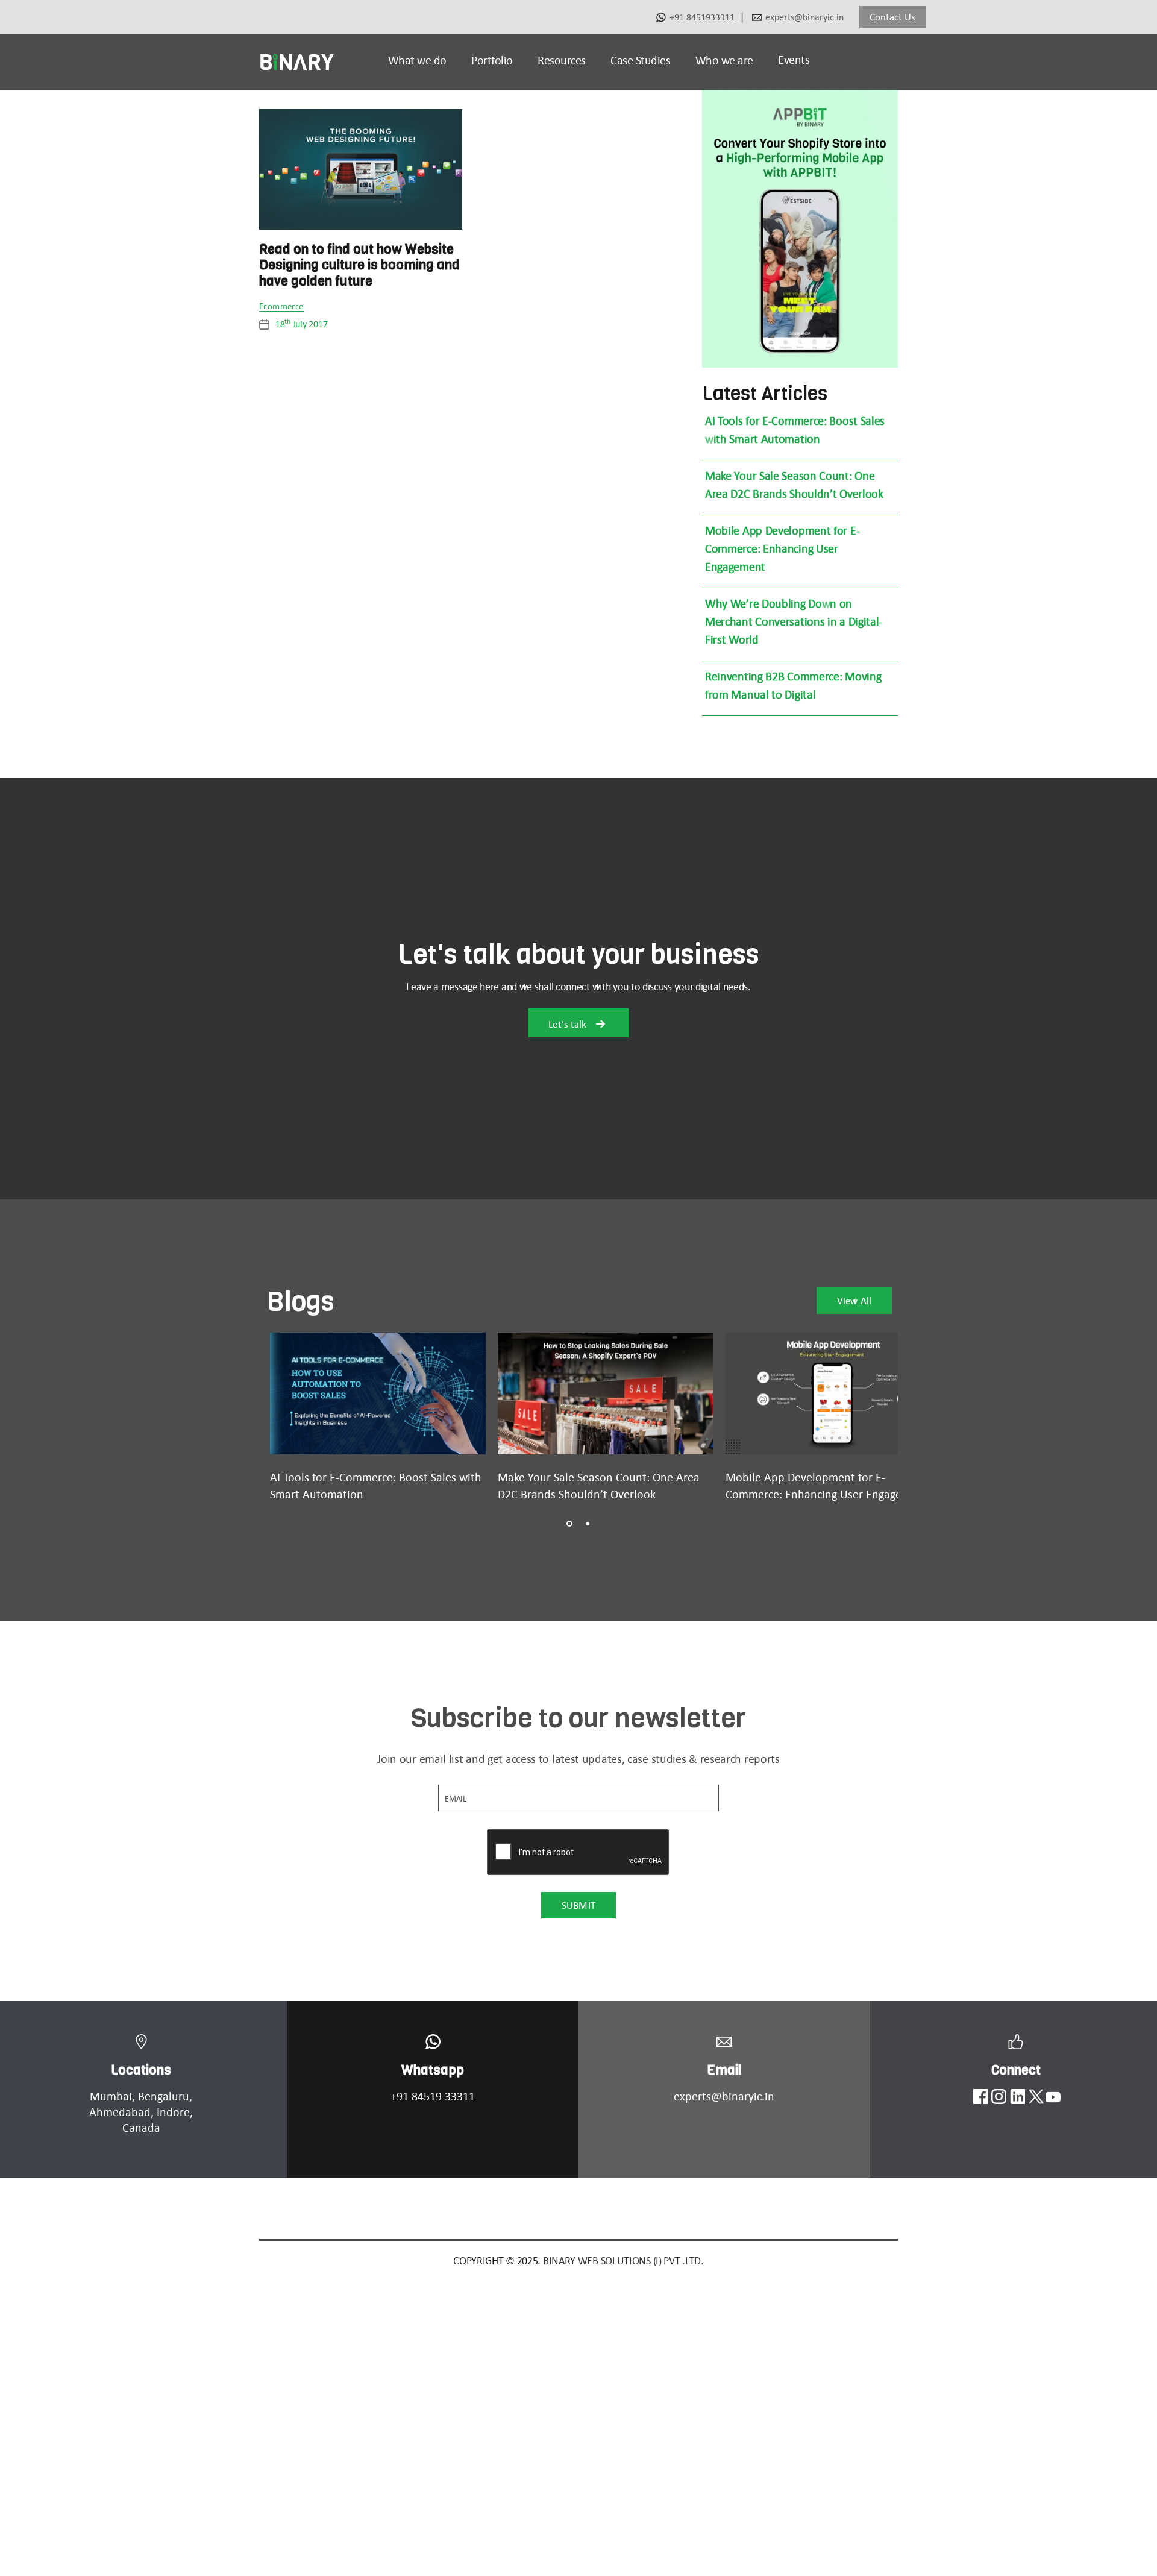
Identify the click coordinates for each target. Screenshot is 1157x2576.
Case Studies (640, 60)
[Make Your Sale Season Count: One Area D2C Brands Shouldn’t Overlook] (606, 1393)
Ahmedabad (120, 2112)
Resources (562, 60)
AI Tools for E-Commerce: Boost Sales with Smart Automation (795, 430)
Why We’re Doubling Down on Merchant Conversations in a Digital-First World (794, 621)
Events (794, 60)
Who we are (724, 60)
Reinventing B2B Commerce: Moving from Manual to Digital (793, 685)
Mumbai (111, 2096)
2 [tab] (588, 1524)
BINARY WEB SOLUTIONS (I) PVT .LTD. (623, 2261)
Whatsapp (433, 2070)
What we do (417, 60)
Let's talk (569, 1024)
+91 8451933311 (702, 17)
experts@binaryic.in (804, 17)
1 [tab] (569, 1524)
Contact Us (892, 17)
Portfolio (492, 60)
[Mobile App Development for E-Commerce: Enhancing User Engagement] (833, 1393)
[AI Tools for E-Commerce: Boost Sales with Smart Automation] (378, 1393)
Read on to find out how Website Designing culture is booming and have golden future (359, 265)
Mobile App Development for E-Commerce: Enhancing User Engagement (782, 548)
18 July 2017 (301, 324)
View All (854, 1301)
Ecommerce (281, 307)
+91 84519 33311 (433, 2096)
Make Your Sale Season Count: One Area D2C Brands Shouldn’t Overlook (794, 485)
